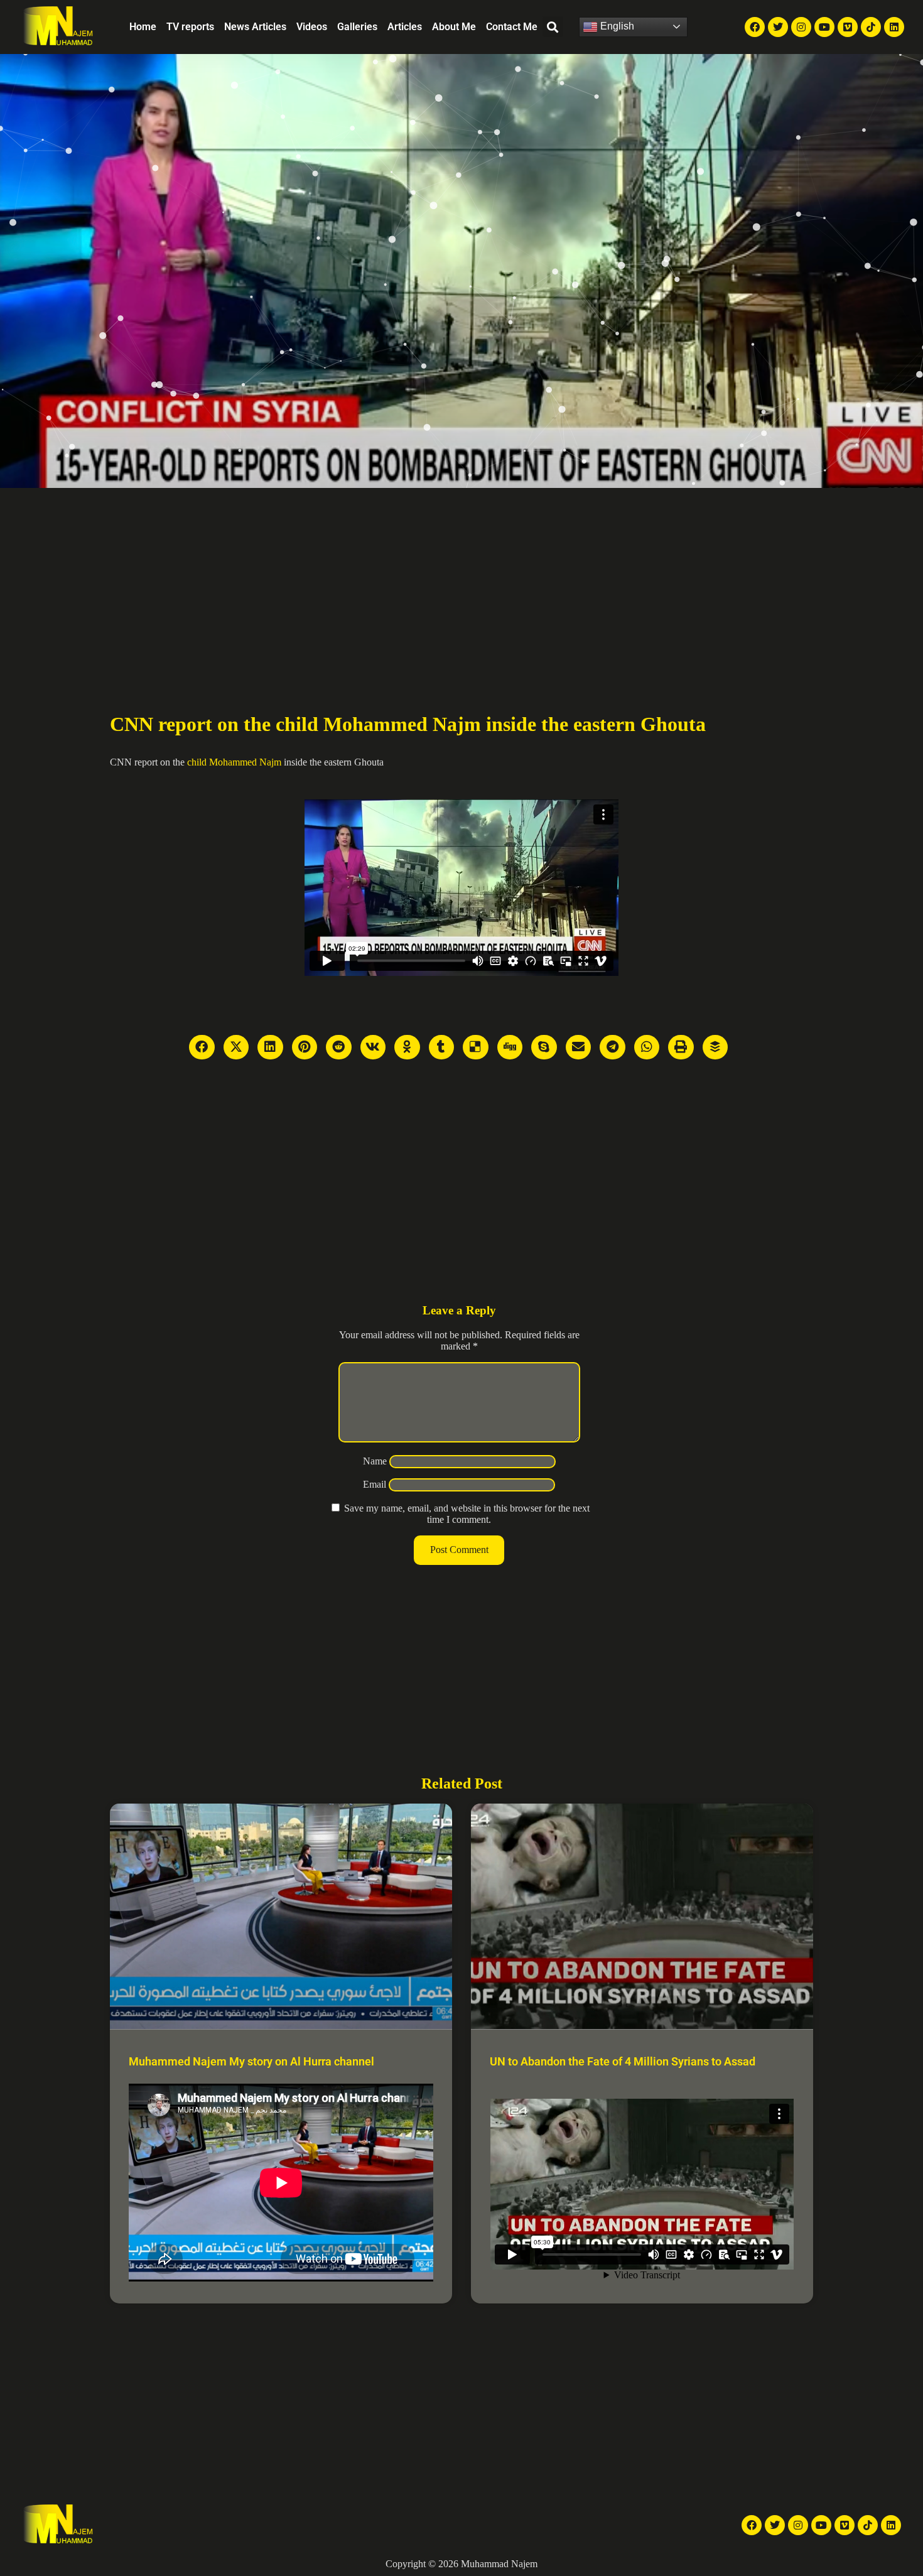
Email (375, 1484)
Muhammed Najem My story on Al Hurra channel (251, 2061)
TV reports (190, 27)
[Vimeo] (848, 27)
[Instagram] (801, 27)
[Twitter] (778, 27)
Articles (405, 27)
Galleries (357, 27)
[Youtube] (824, 27)
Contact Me (512, 27)
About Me (454, 27)
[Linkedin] (894, 27)
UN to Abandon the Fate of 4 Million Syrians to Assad (623, 2061)
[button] (553, 27)
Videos (312, 27)
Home (143, 27)
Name (375, 1461)
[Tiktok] (871, 27)
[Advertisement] (462, 582)
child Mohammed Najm (234, 762)
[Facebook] (755, 27)
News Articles (255, 27)
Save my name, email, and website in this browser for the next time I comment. (467, 1514)
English (616, 26)
